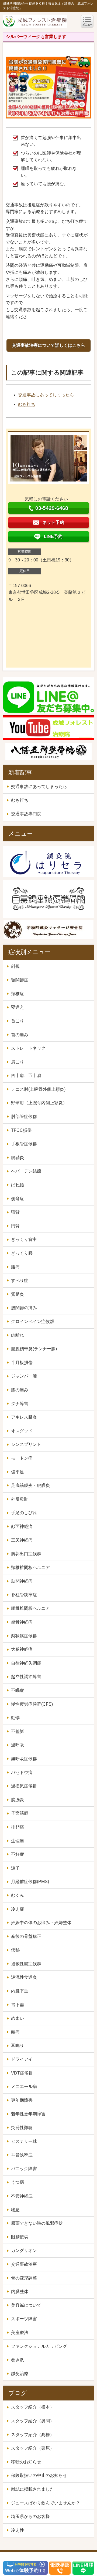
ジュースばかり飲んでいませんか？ (46, 2503)
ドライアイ (22, 2059)
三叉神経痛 (22, 1540)
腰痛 (15, 1267)
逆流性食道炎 (24, 1977)
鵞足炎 (18, 1294)
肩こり (18, 1062)
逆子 (15, 1868)
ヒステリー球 (24, 2141)
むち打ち (27, 404)
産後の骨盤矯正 (26, 1936)
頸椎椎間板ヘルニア (30, 1568)
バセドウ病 (22, 1772)
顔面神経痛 (22, 1526)
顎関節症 (20, 980)
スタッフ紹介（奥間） (33, 2421)
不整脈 (18, 1731)
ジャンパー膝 (24, 1376)
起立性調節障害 (26, 1677)
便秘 (15, 1950)
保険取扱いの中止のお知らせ (39, 2475)
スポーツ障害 (24, 2319)
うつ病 (18, 2182)
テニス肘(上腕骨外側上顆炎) (38, 1089)
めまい (18, 2018)
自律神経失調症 (26, 1663)
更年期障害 (22, 2100)
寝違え (18, 1007)
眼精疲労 (20, 2237)
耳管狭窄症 (22, 2155)
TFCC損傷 (21, 1130)
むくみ (18, 1895)
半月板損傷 (22, 1363)
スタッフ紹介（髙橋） (33, 2435)
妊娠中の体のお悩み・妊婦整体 (41, 1923)
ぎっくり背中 (24, 1239)
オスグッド (22, 1431)
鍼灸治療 (20, 2374)
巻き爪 (18, 2360)
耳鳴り (18, 2045)
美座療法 (20, 2333)
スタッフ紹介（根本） (33, 2407)
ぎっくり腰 (22, 1253)
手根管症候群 (24, 1144)
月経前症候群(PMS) (30, 1882)
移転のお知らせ (26, 2462)
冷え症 (18, 1909)
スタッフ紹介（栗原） (33, 2448)
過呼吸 (18, 1745)
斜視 (15, 966)
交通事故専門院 (26, 814)
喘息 (15, 2210)
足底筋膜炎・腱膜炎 (30, 1485)
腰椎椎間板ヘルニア (30, 1608)
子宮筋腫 (20, 1813)
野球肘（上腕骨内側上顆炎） (39, 1103)
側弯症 (18, 1199)
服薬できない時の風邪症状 (37, 2223)
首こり (18, 1021)
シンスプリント (26, 1444)
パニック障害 (24, 2169)
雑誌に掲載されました (33, 2489)
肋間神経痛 (22, 1581)
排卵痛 (18, 1827)
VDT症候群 (22, 2073)
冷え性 (18, 2530)
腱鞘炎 (18, 1158)
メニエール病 (24, 2087)
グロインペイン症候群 (33, 1321)
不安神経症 (22, 2196)
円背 (15, 1226)
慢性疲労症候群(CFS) (32, 1704)
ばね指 (18, 1185)
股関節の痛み (24, 1308)
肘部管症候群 (24, 1117)
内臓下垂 (20, 1991)
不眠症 (18, 1690)
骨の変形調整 (24, 2278)
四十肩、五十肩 (26, 1075)
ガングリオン (24, 2250)
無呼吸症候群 (24, 1759)
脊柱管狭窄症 (24, 1595)
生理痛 (18, 1841)
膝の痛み (20, 1390)
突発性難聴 (22, 2128)
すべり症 (20, 1280)
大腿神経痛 (22, 1649)
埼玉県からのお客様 (30, 2516)
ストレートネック (28, 1048)
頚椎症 (18, 994)
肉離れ (18, 1335)
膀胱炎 (18, 1800)
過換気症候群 (24, 1786)
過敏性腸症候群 (26, 1964)
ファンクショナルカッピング (39, 2346)
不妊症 (18, 1854)
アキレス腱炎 (24, 1417)
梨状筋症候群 (24, 1636)
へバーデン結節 (26, 1171)
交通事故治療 (24, 2264)
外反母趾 (20, 1499)
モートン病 (22, 1458)
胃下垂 (18, 2005)
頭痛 (15, 2032)
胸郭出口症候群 (26, 1554)
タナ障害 (20, 1404)
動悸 (15, 1718)
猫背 (15, 1212)
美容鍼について (26, 2305)
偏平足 (18, 1472)
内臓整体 (20, 2292)
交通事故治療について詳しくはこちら (48, 345)
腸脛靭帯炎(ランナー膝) (34, 1349)
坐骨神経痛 (22, 1622)
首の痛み (20, 1035)
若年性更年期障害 (28, 2114)
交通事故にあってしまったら (46, 395)
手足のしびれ (24, 1513)
